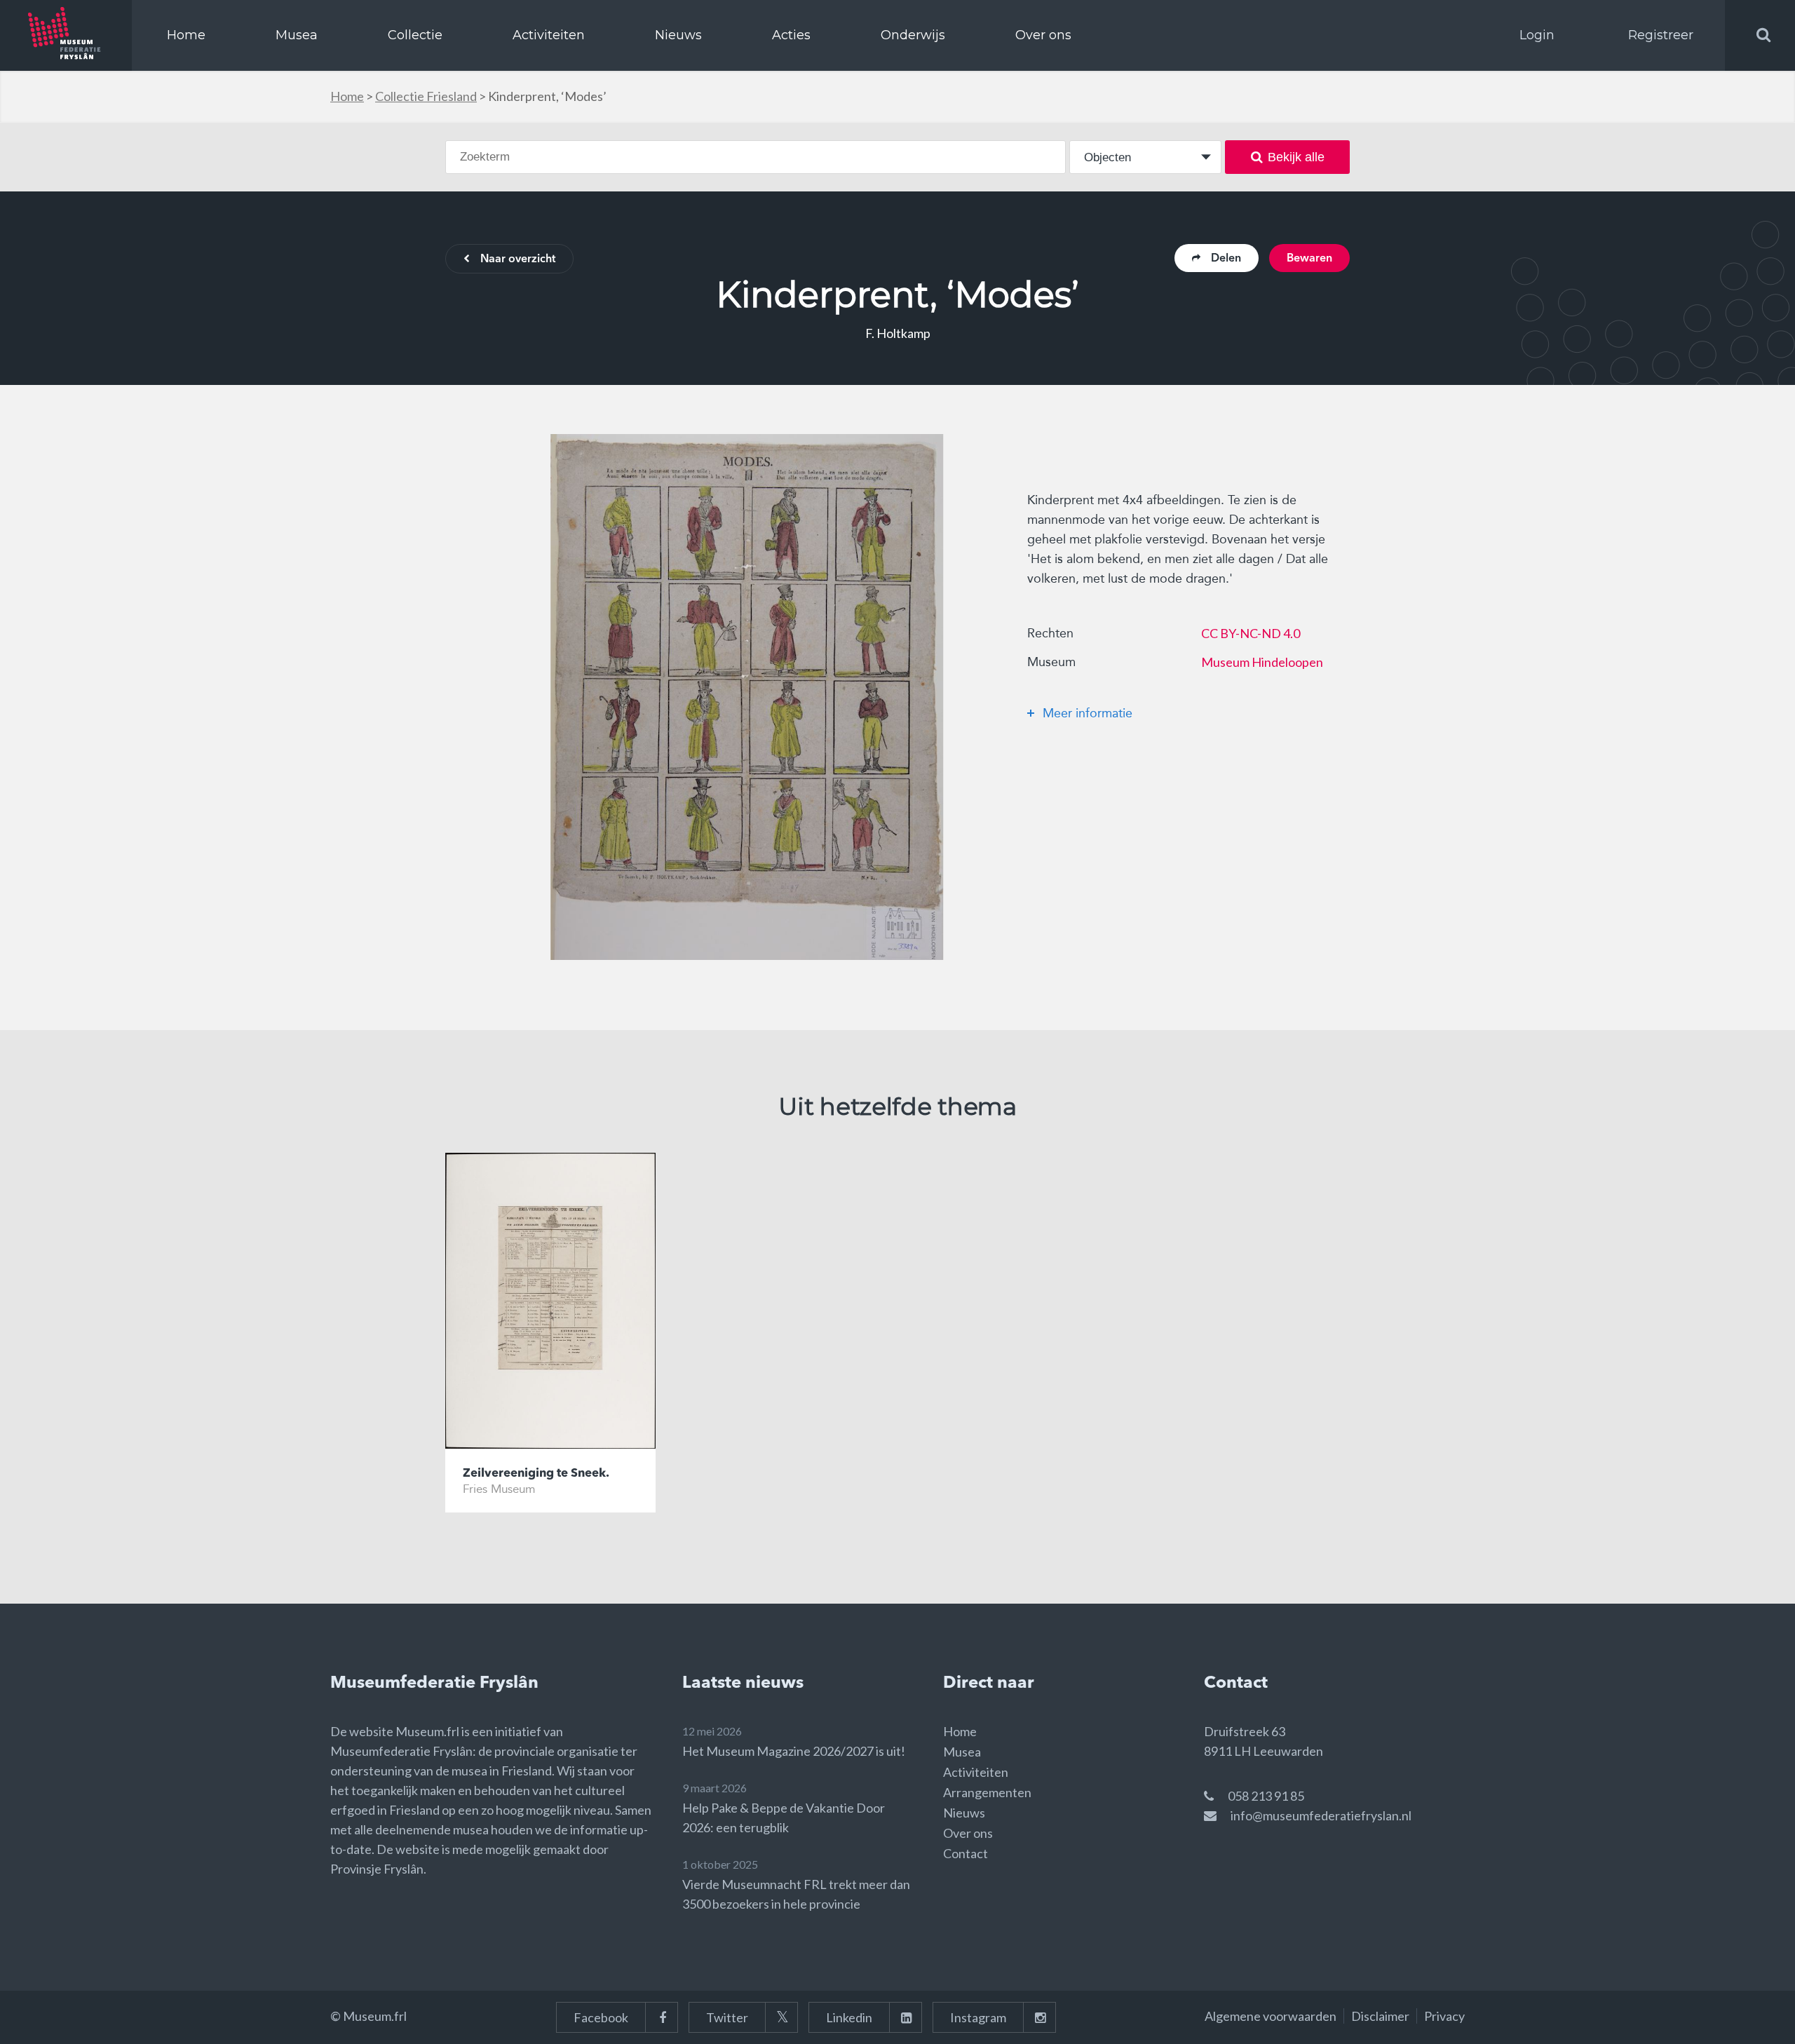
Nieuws (678, 35)
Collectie (415, 35)
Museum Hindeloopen (1262, 662)
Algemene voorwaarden (1271, 2016)
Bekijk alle (1296, 157)
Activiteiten (549, 35)
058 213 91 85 (1266, 1796)
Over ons (1043, 35)
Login (1537, 35)
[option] (747, 697)
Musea (297, 35)
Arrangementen (987, 1792)
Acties (791, 35)
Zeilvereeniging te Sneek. (536, 1474)
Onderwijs (913, 35)
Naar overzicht (518, 259)
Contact (966, 1853)
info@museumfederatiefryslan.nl (1321, 1815)
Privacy (1444, 2016)
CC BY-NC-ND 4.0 (1251, 633)
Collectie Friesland (426, 96)
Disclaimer (1380, 2016)
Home (186, 35)
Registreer (1661, 35)
